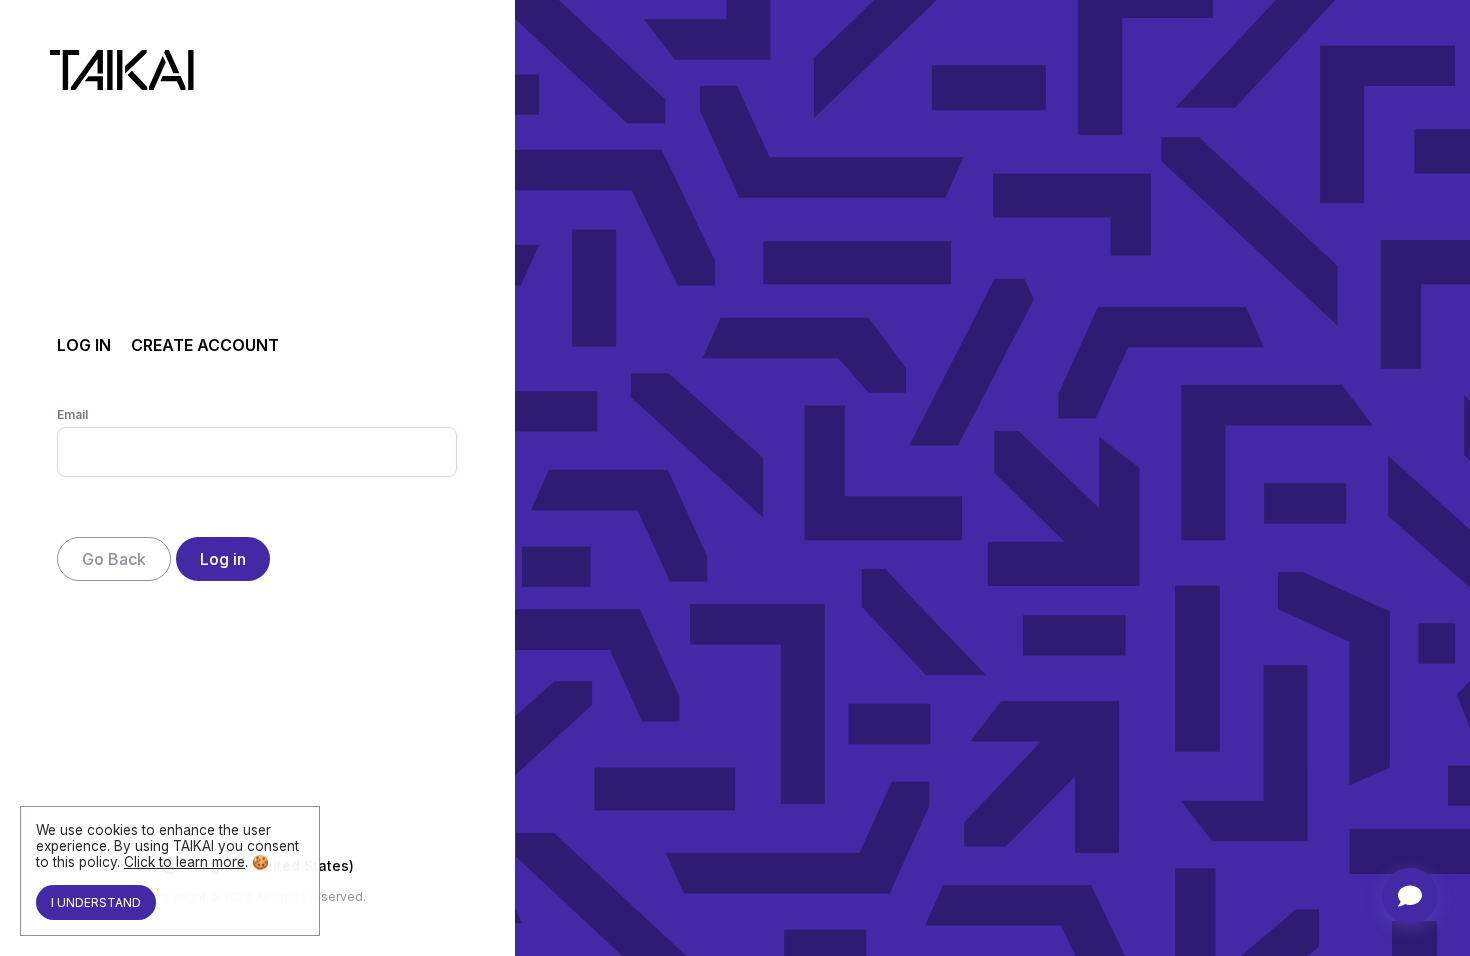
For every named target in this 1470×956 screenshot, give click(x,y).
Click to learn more (184, 862)
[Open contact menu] (1410, 896)
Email (72, 414)
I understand (96, 902)
